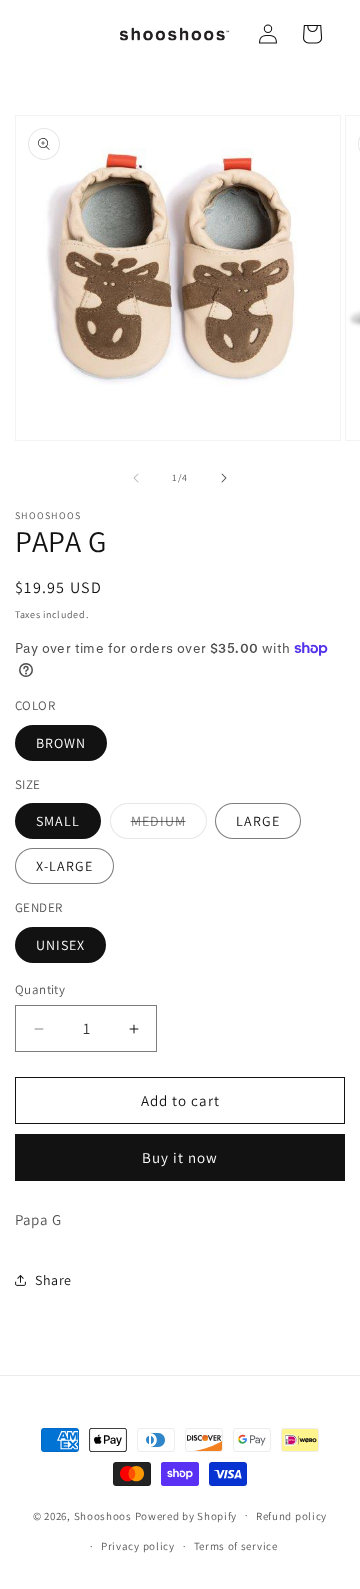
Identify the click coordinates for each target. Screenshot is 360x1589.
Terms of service (236, 1546)
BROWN (61, 743)
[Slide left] (136, 478)
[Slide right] (224, 478)
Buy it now (180, 1157)
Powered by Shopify (186, 1515)
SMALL (58, 821)
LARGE (258, 821)
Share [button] (53, 1280)
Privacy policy (138, 1546)
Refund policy (291, 1516)
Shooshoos (103, 1515)
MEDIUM (169, 825)
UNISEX (60, 945)
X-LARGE (64, 866)
